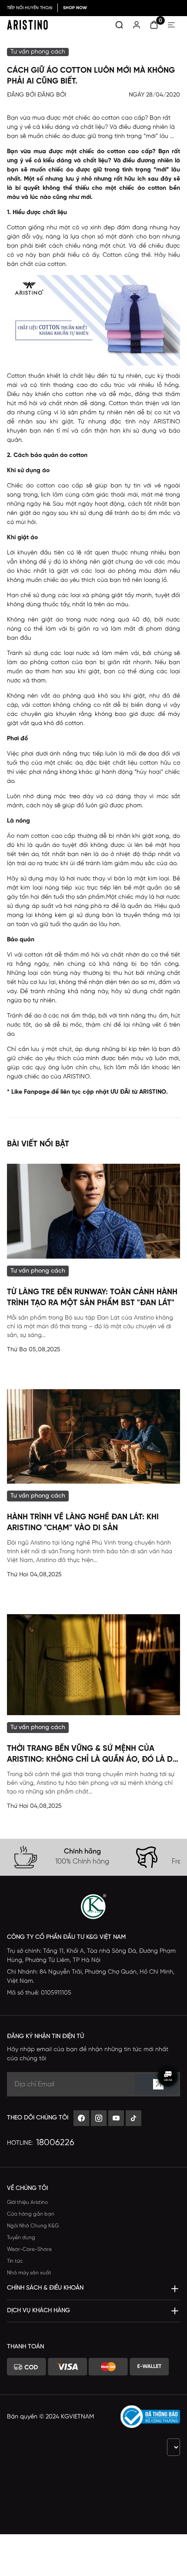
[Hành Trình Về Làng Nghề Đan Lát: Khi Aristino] (93, 1436)
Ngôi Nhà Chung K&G (33, 2226)
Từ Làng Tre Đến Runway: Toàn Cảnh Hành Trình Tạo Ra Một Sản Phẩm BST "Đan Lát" (92, 1298)
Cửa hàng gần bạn (31, 2214)
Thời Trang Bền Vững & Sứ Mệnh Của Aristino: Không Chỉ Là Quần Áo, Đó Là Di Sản (91, 1755)
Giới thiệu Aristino (27, 2202)
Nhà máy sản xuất (29, 2273)
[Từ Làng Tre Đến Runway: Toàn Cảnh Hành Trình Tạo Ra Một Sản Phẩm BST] (93, 1211)
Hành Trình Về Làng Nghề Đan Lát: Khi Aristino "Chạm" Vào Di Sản (83, 1523)
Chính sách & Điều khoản (45, 2288)
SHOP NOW (75, 8)
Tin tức (15, 2261)
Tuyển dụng (21, 2238)
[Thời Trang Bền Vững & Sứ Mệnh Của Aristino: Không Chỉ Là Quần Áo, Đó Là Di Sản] (93, 1664)
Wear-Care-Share (29, 2249)
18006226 (55, 2143)
